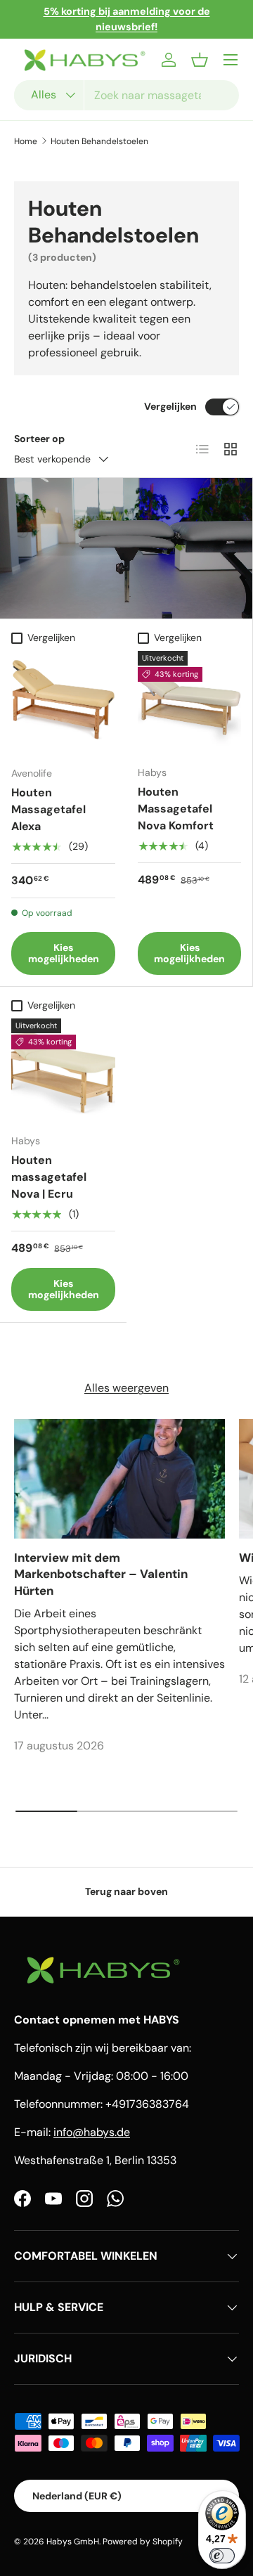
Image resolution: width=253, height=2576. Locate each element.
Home (26, 141)
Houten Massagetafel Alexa (48, 809)
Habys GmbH (73, 2542)
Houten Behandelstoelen (99, 141)
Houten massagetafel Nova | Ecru (49, 1177)
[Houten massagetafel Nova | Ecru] (63, 1070)
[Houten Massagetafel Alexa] (63, 703)
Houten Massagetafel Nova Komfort (176, 809)
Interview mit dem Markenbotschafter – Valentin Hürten (101, 1574)
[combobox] (126, 95)
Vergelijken (170, 406)
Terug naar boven (126, 1891)
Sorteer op (39, 439)
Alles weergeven (126, 1388)
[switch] (222, 2556)
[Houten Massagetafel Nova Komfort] (189, 703)
